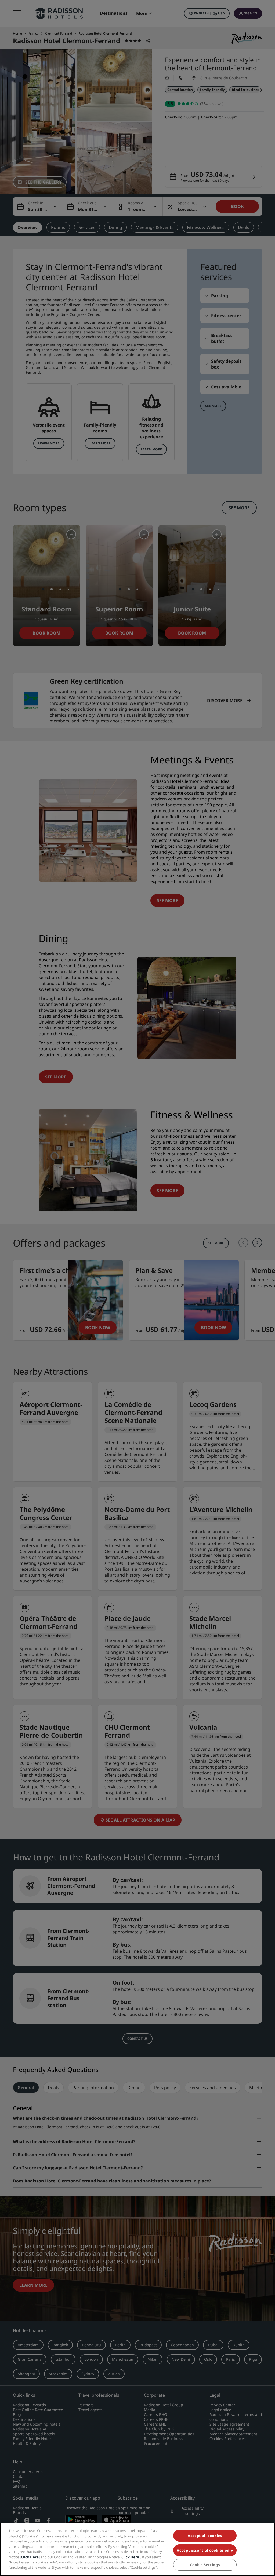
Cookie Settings (205, 2565)
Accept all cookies (205, 2536)
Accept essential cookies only (205, 2550)
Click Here (30, 2557)
